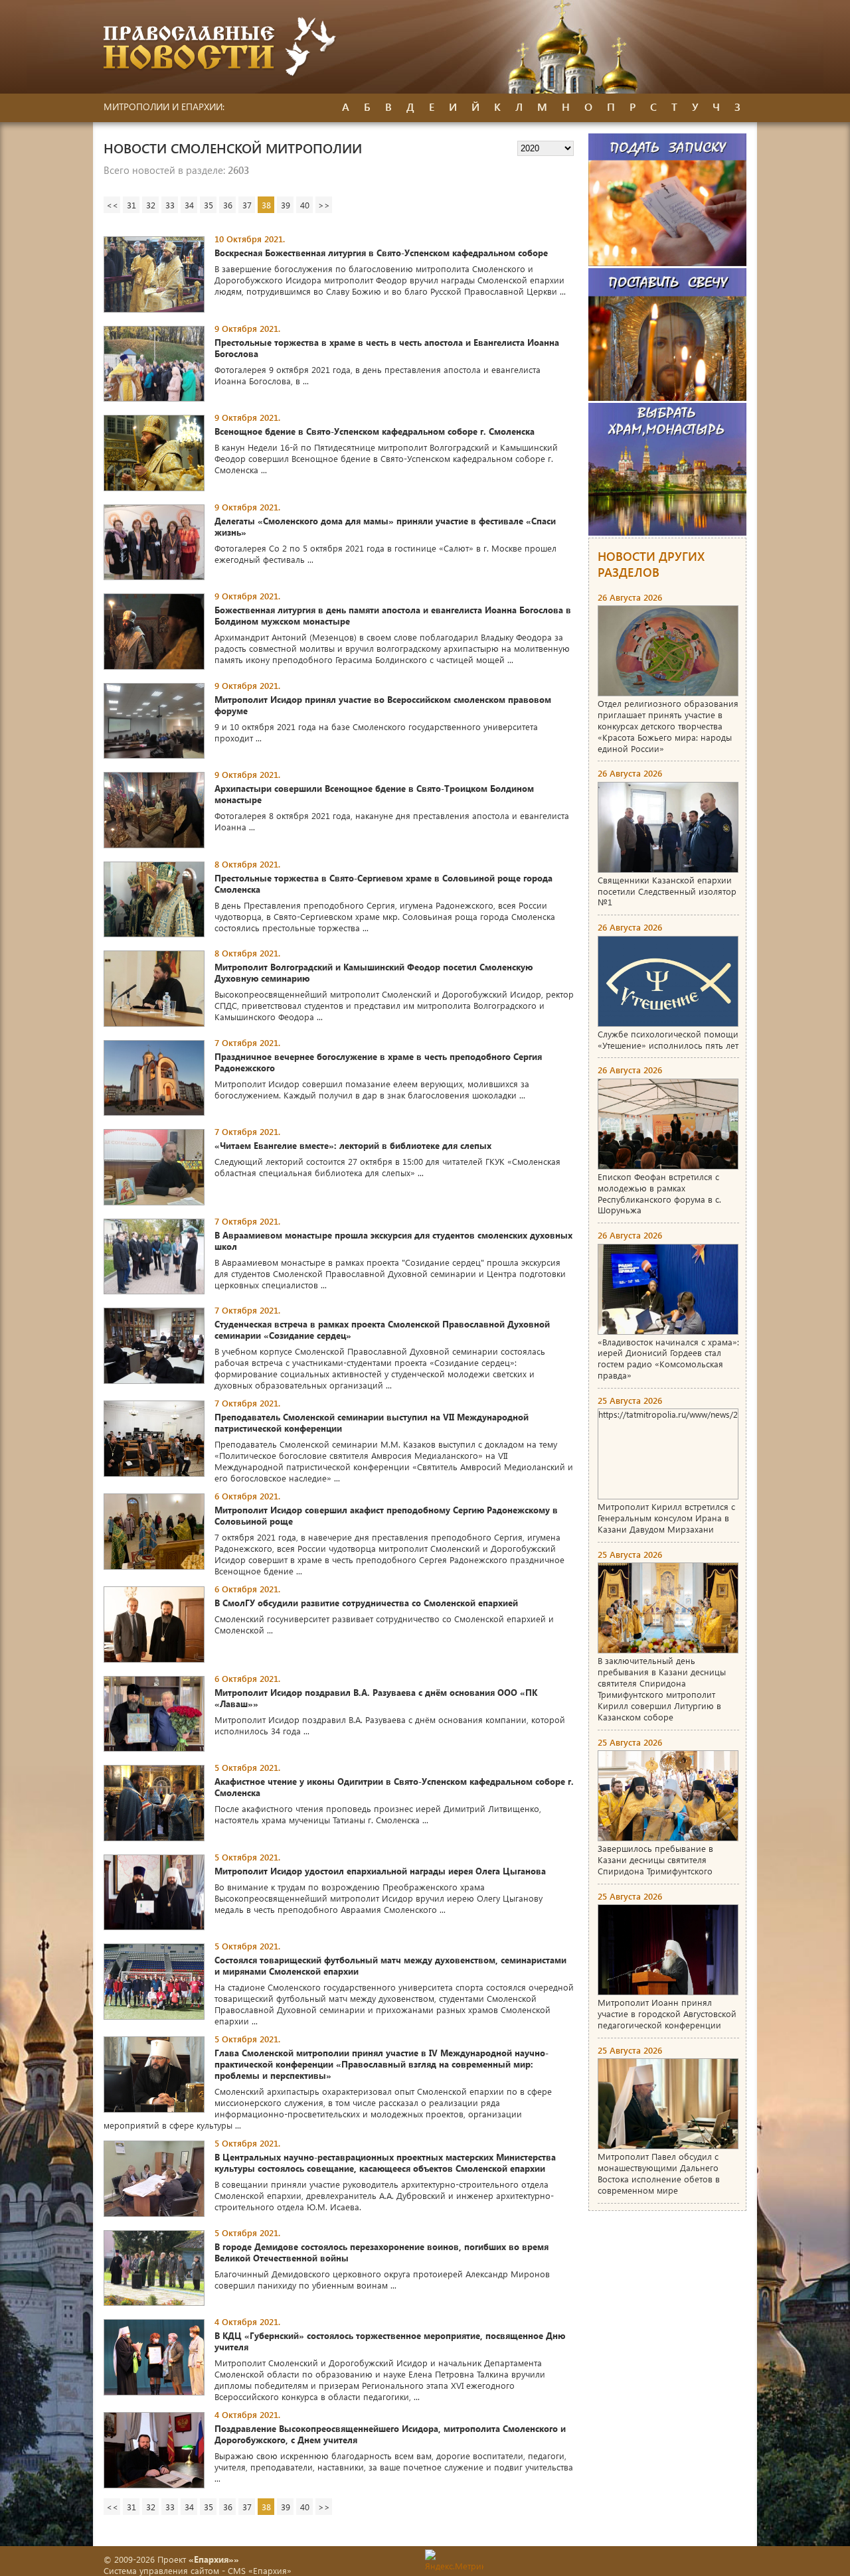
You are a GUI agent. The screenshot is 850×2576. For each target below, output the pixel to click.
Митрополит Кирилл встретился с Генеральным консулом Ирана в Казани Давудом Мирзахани (666, 1518)
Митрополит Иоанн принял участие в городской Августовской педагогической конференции (667, 2013)
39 (286, 205)
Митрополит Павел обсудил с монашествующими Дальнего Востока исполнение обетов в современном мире (659, 2173)
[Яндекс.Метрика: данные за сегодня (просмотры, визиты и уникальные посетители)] (454, 2560)
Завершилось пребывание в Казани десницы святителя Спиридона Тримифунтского (655, 1859)
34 (189, 205)
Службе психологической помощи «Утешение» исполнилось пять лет (668, 1039)
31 (131, 205)
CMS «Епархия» (260, 2570)
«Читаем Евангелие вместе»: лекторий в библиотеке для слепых (353, 1145)
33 (170, 205)
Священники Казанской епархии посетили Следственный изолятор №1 (667, 891)
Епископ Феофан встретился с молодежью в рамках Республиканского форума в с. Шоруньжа (659, 1193)
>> (324, 205)
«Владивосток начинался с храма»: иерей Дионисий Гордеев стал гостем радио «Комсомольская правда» (668, 1359)
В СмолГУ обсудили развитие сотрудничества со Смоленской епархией (366, 1603)
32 (151, 205)
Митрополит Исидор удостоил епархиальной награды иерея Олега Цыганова (380, 1871)
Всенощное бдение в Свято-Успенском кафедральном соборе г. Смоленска (375, 431)
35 (209, 205)
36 (228, 205)
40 (305, 205)
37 (247, 205)
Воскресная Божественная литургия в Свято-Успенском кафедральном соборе (381, 253)
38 (266, 205)
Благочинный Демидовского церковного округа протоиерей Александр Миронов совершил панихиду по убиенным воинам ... (382, 2279)
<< (112, 205)
